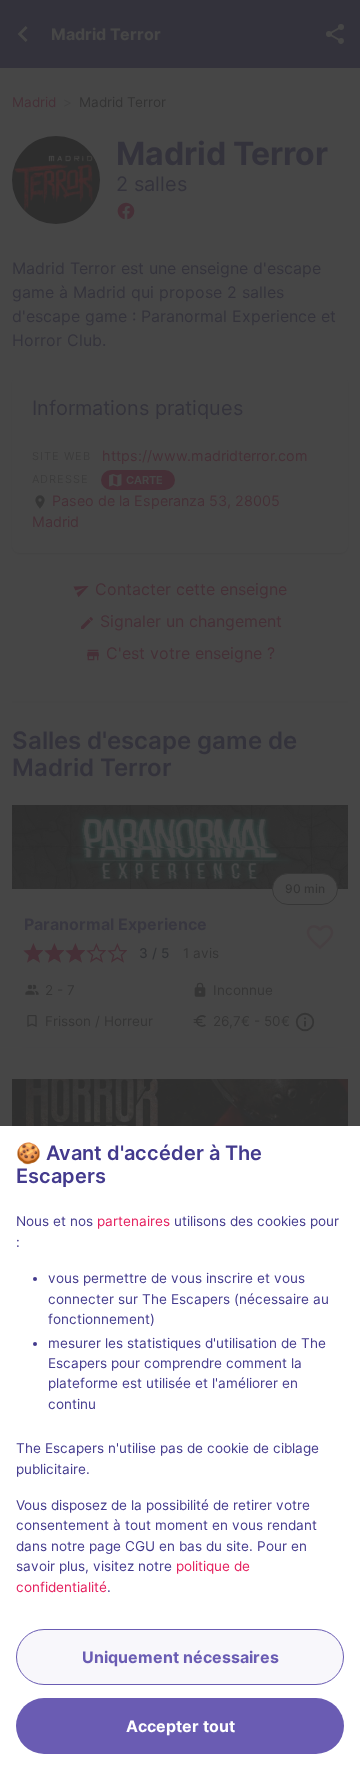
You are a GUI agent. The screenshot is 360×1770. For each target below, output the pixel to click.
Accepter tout (180, 1726)
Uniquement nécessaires (180, 1657)
